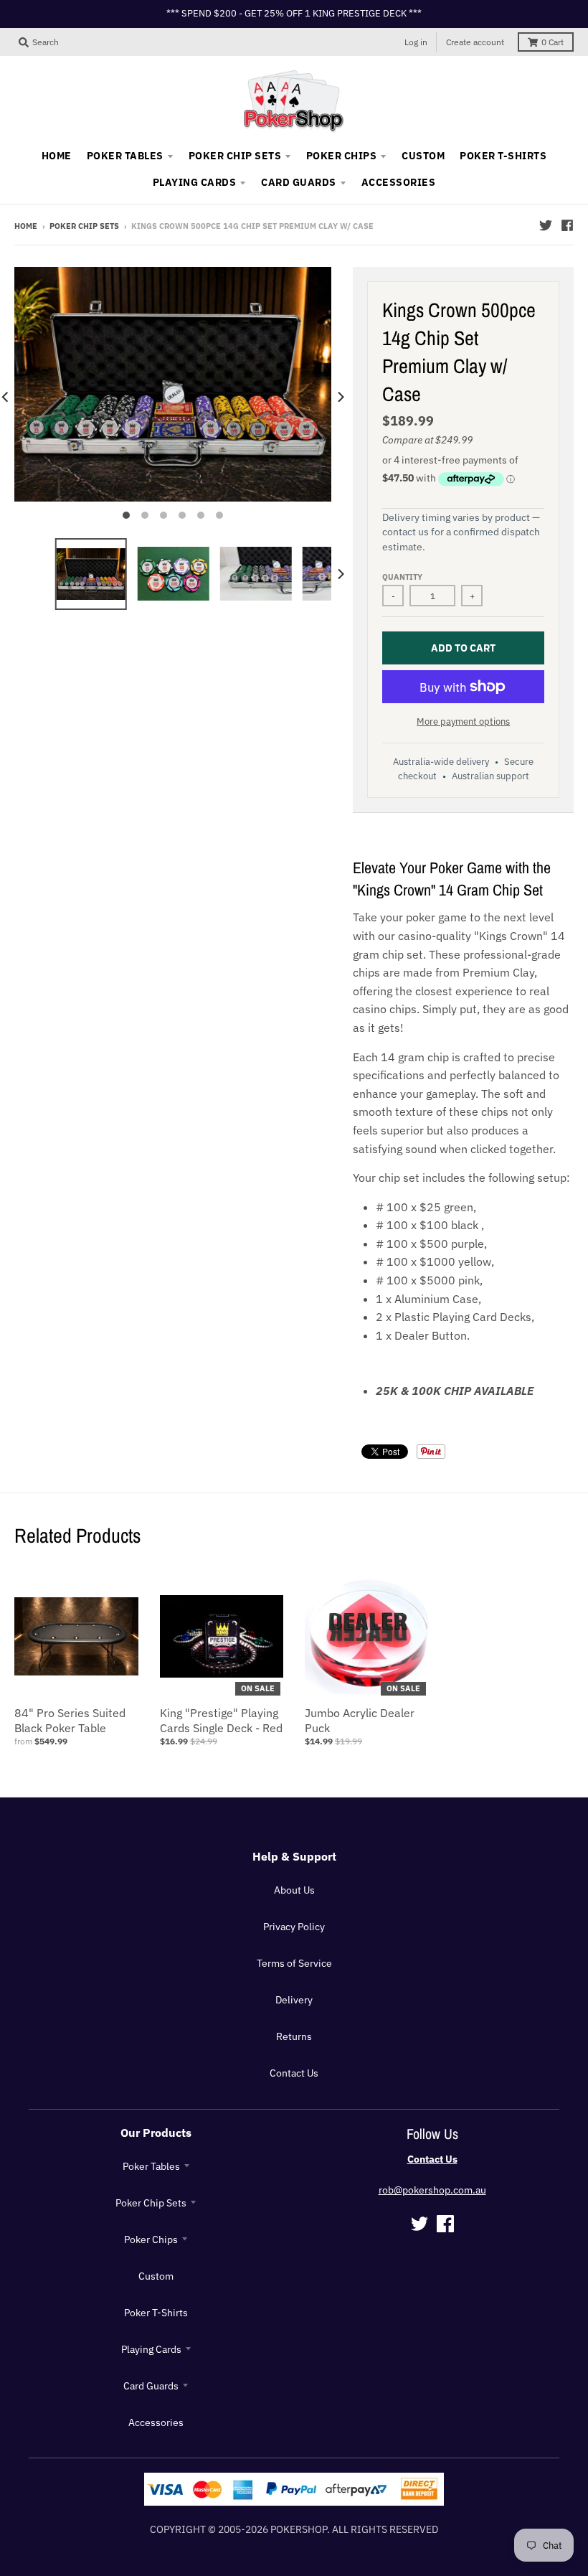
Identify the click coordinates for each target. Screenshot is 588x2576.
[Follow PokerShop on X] (546, 225)
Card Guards (151, 2386)
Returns (294, 2036)
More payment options (463, 721)
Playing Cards (151, 2349)
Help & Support (294, 1856)
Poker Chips (151, 2239)
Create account (475, 42)
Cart (553, 42)
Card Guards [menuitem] (298, 182)
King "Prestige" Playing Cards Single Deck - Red (221, 1720)
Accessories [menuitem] (398, 182)
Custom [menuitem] (423, 156)
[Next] (340, 397)
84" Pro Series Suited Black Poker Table (70, 1720)
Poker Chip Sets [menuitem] (235, 156)
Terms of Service (294, 1963)
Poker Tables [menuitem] (125, 156)
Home (26, 226)
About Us (294, 1890)
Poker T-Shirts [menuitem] (503, 156)
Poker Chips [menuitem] (341, 156)
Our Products (156, 2133)
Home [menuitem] (57, 156)
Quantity (402, 577)
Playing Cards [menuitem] (194, 182)
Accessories (156, 2422)
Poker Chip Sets (84, 226)
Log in (416, 42)
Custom (156, 2276)
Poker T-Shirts (156, 2313)
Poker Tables (151, 2166)
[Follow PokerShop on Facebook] (567, 225)
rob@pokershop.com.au (432, 2190)
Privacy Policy (294, 1927)
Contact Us (294, 2073)
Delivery (294, 2000)
